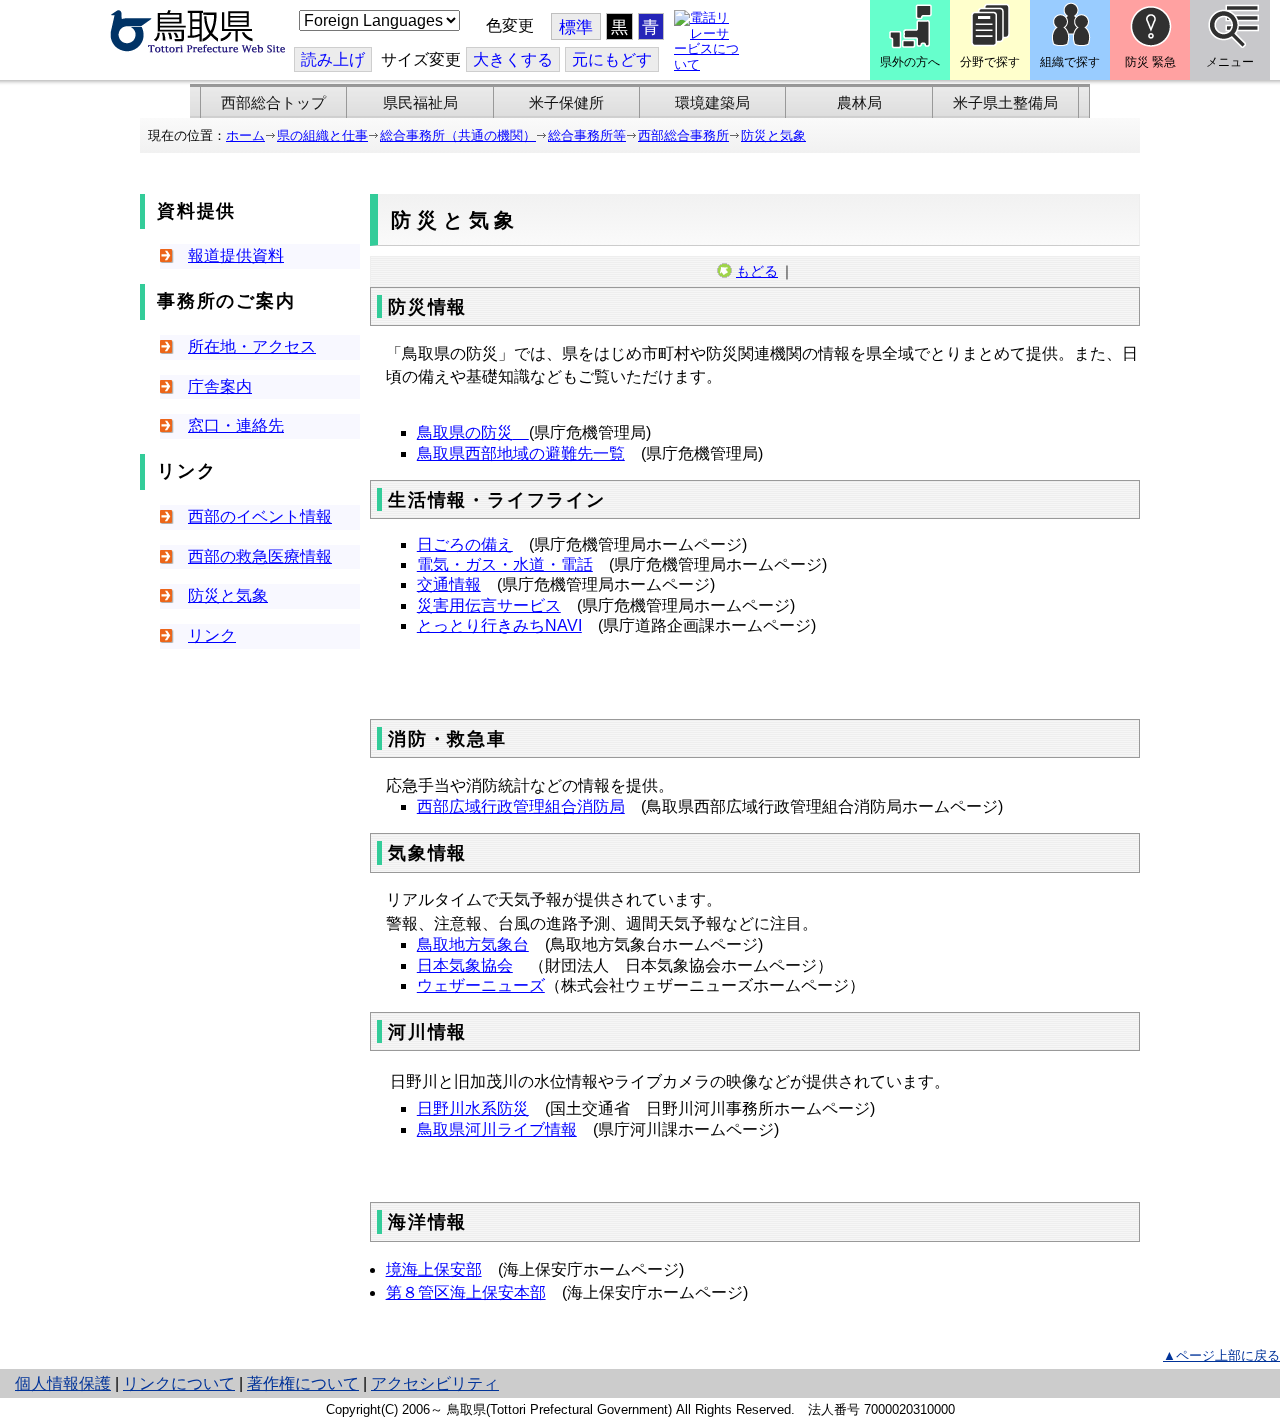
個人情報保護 (63, 1383)
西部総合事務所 (683, 135)
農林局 (859, 103)
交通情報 (449, 584)
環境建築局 (712, 103)
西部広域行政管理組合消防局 (521, 806)
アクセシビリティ (435, 1383)
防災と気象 (773, 135)
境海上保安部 (434, 1269)
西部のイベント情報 (260, 516)
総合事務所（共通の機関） (458, 135)
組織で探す (1070, 62)
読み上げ (333, 59)
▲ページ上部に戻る (1221, 1355)
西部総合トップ (273, 103)
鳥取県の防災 (465, 432)
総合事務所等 (587, 135)
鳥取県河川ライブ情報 (497, 1129)
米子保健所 (566, 103)
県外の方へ (910, 62)
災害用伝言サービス (489, 605)
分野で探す (990, 62)
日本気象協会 (465, 965)
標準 (576, 27)
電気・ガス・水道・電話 (505, 564)
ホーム (245, 135)
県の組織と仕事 (322, 135)
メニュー (1230, 62)
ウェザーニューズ (481, 985)
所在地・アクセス (252, 346)
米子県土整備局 (1005, 103)
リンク (212, 635)
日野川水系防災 (473, 1108)
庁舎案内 (220, 386)
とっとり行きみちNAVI (499, 625)
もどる (757, 271)
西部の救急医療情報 (260, 556)
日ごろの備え (465, 544)
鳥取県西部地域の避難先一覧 (521, 453)
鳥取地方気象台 (473, 944)
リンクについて (179, 1383)
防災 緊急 (1150, 62)
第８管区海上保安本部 (466, 1292)
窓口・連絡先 (236, 425)
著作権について (303, 1383)
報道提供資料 (236, 255)
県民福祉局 (420, 103)
